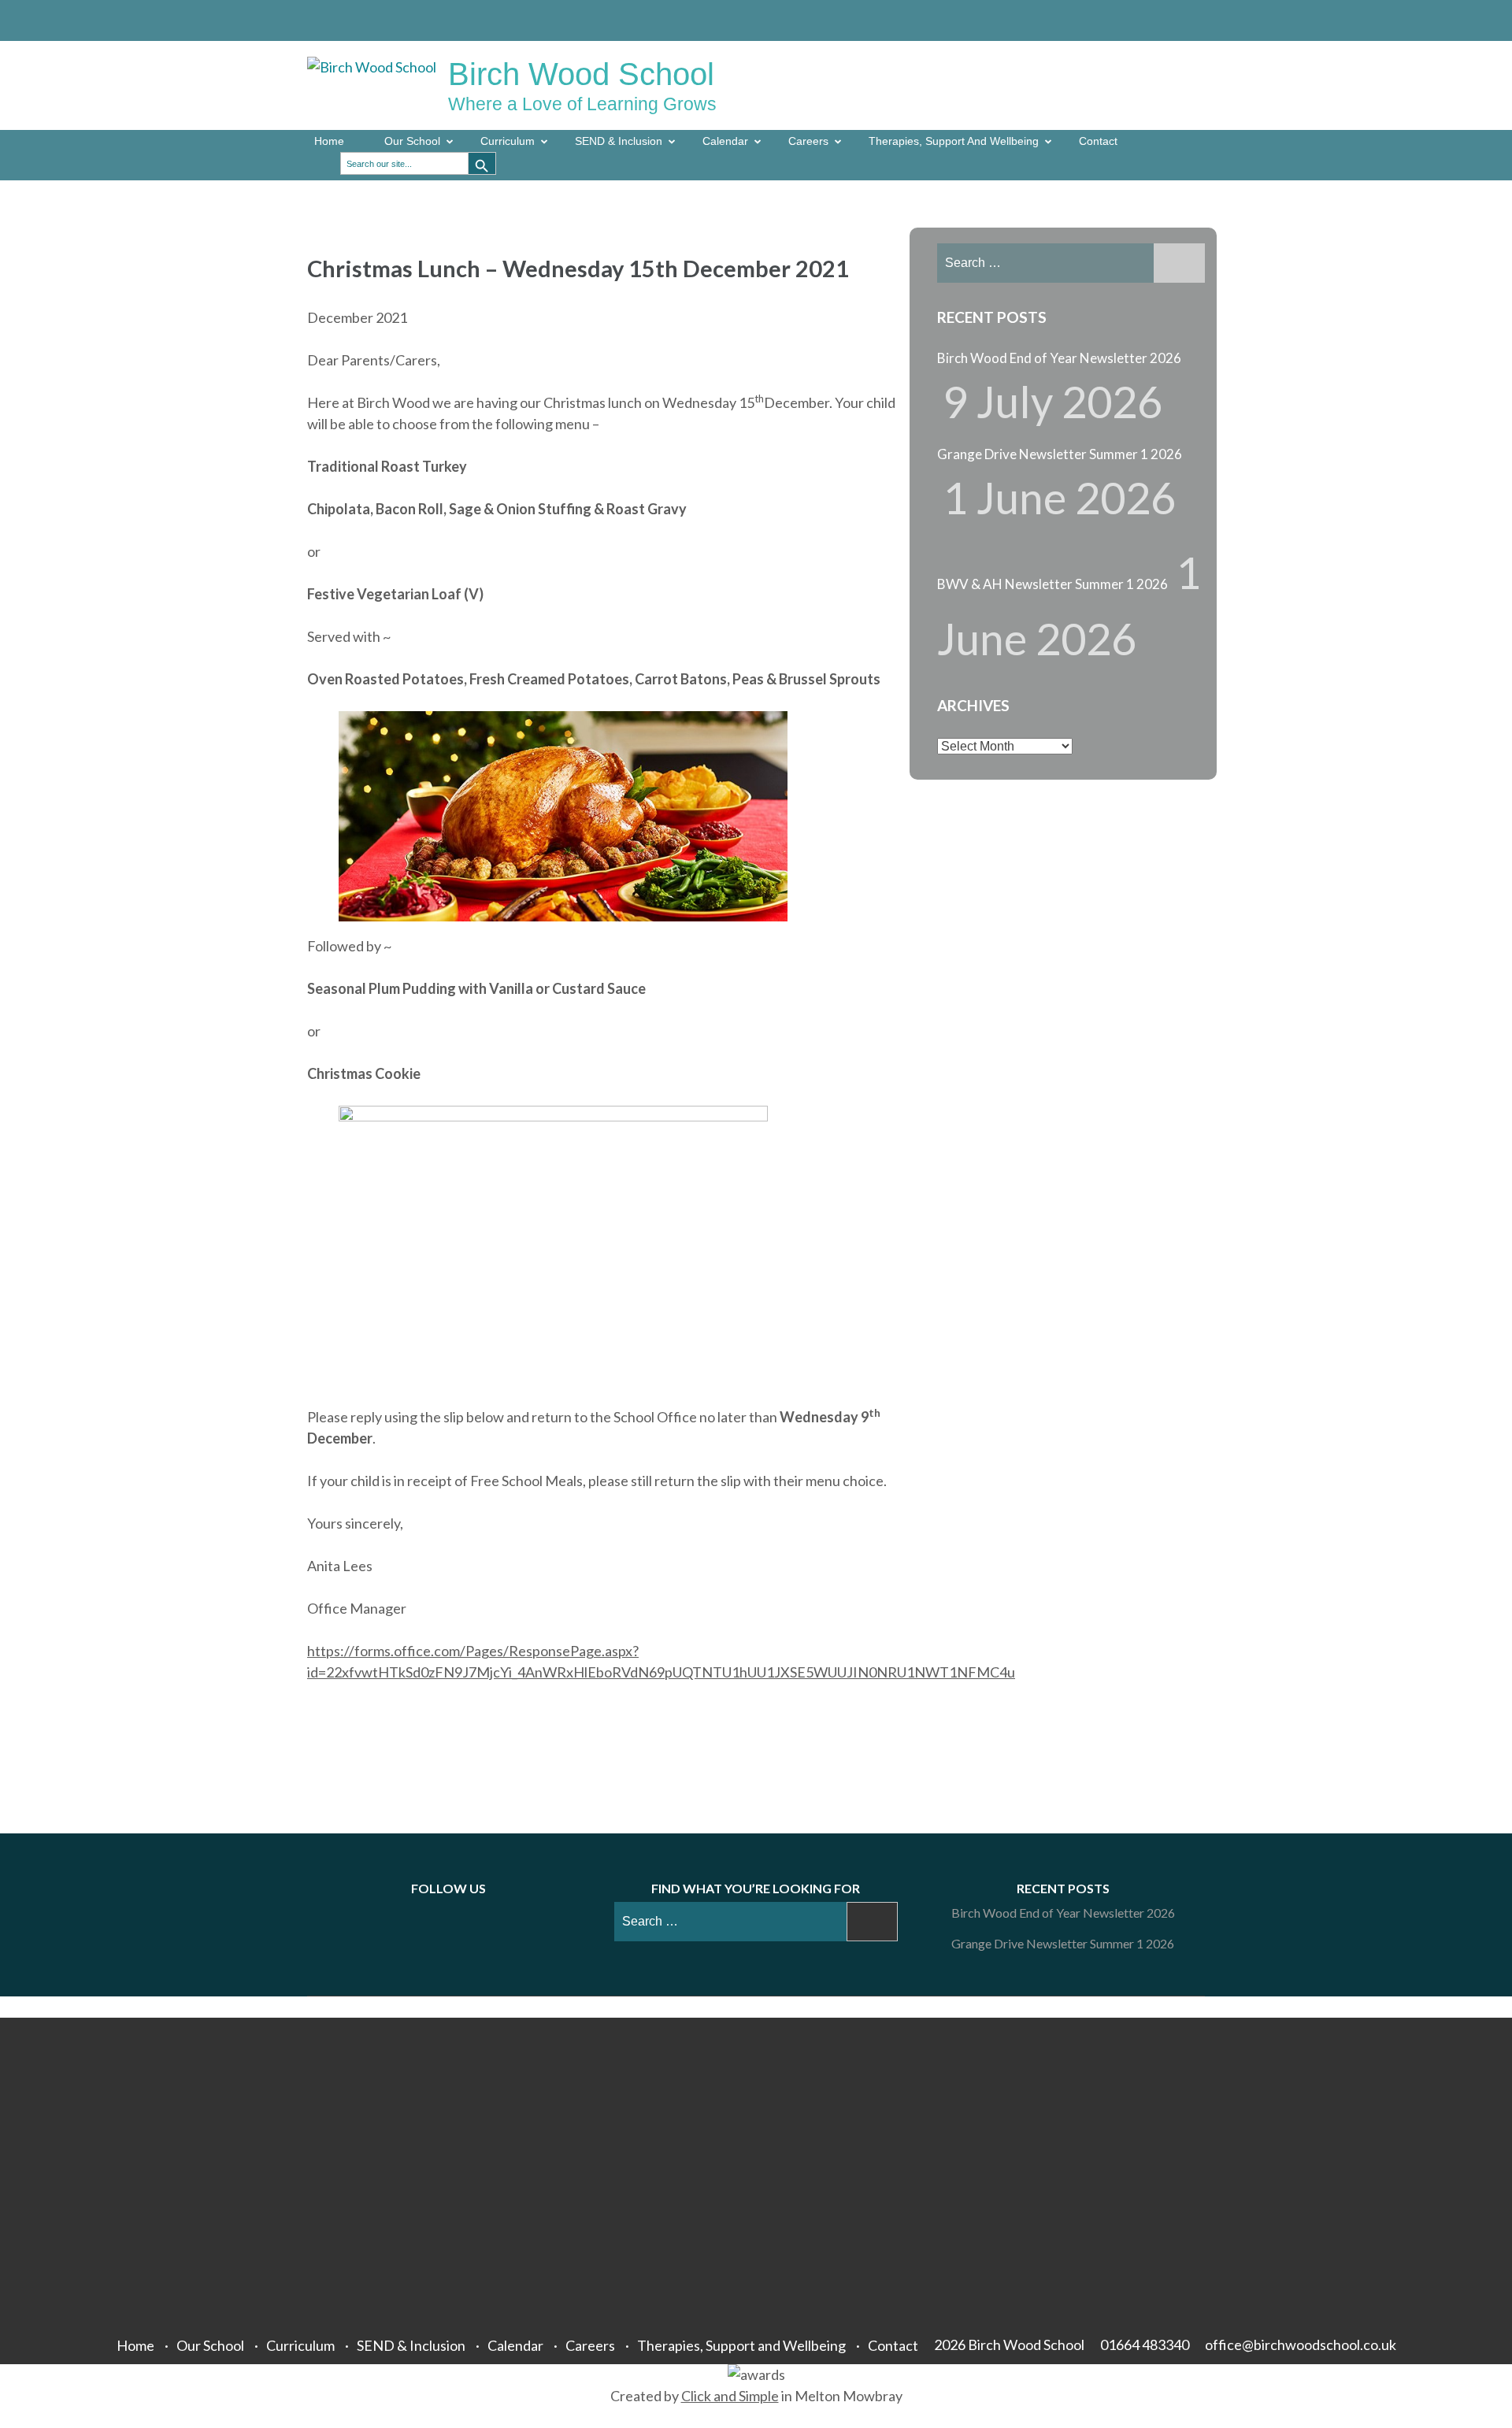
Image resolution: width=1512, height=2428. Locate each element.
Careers (808, 141)
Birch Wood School (581, 74)
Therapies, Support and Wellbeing (954, 141)
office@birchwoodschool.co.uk (1301, 2345)
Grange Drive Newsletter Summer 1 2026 (1060, 454)
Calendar (725, 141)
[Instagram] (1175, 20)
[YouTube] (1199, 20)
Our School (412, 141)
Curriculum (508, 141)
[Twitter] (1151, 20)
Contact (1098, 141)
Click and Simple (730, 2396)
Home (329, 141)
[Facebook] (1128, 20)
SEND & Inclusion (619, 141)
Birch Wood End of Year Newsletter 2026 (1059, 358)
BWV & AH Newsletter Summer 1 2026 (1052, 584)
